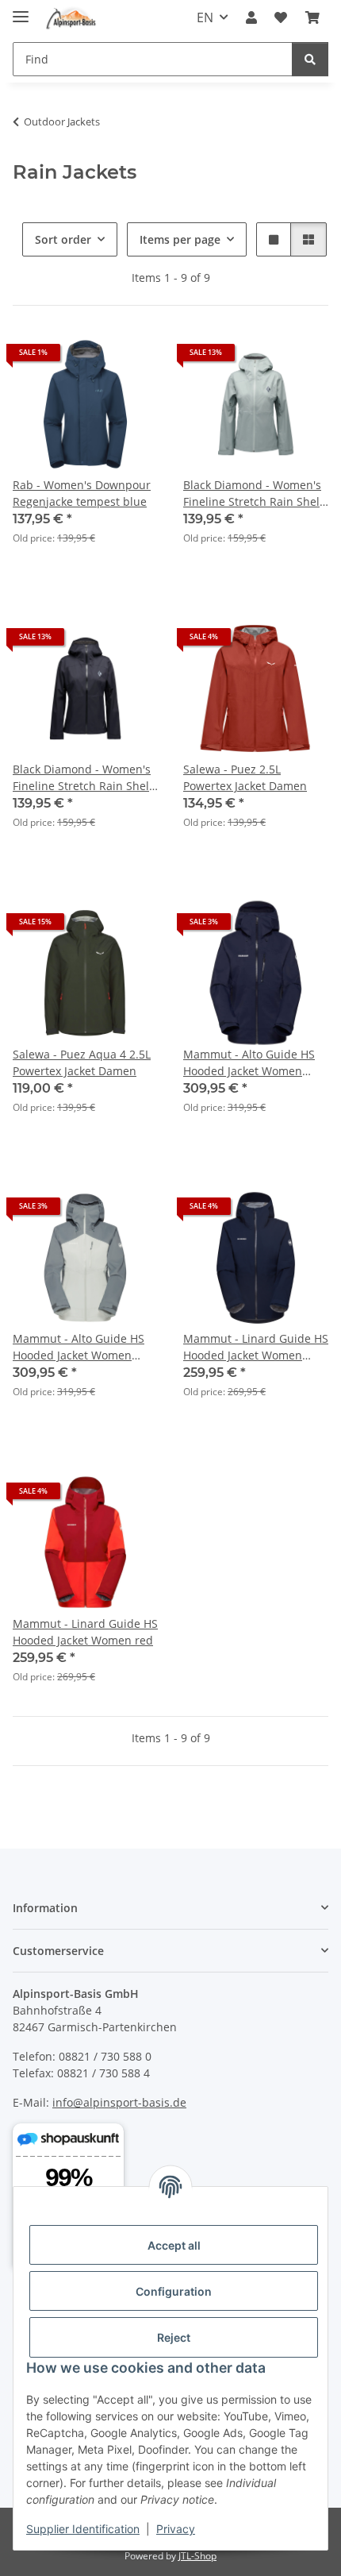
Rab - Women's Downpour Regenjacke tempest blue (82, 493)
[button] (251, 17)
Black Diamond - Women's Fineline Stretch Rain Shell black (82, 778)
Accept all (174, 2245)
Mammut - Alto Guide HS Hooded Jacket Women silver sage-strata (79, 1347)
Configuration (174, 2291)
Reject (174, 2337)
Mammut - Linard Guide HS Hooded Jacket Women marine (256, 1347)
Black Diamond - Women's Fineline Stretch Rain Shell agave (253, 494)
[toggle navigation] (21, 10)
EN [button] (205, 17)
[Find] (310, 59)
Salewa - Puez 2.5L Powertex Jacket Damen (245, 777)
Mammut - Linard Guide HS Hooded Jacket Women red (85, 1632)
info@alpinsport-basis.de (119, 2102)
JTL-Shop (197, 2556)
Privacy (176, 2529)
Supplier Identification (83, 2529)
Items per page (180, 239)
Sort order (63, 239)
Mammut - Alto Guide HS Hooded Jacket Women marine (249, 1063)
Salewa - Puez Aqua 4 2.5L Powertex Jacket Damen (82, 1062)
